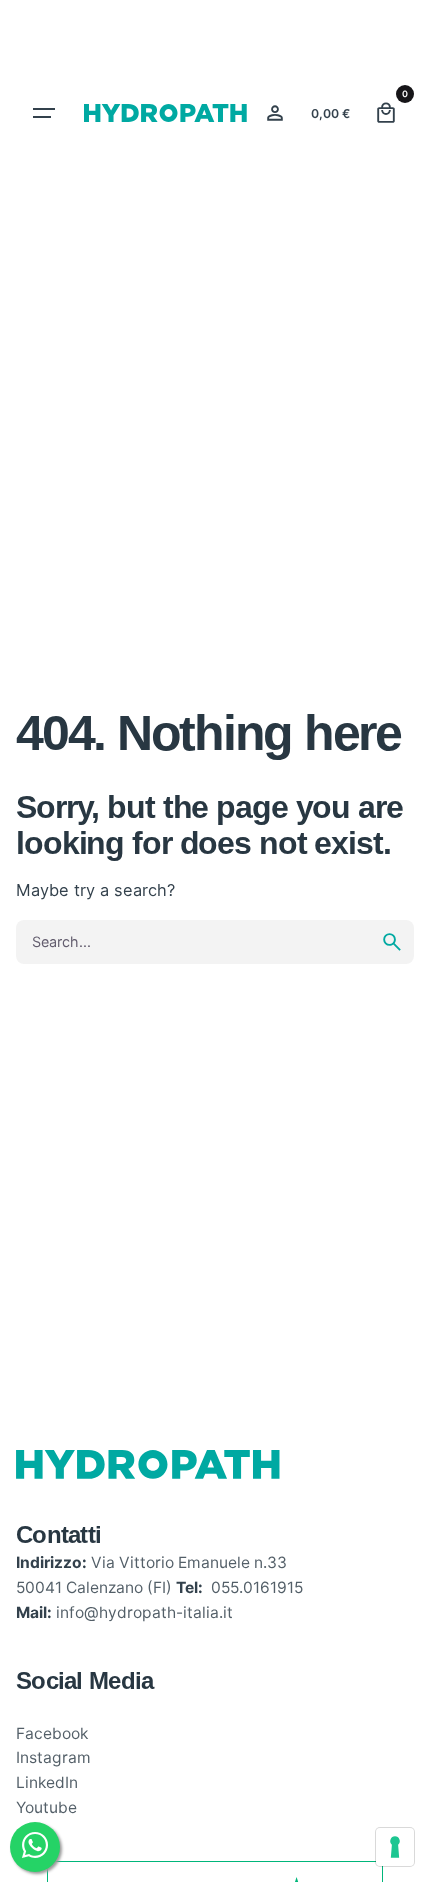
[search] (392, 942)
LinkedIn (47, 1782)
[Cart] (386, 113)
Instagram (53, 1757)
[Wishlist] (275, 113)
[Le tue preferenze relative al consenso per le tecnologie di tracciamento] (395, 1847)
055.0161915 (257, 1587)
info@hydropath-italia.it (144, 1612)
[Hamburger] (44, 113)
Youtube (46, 1807)
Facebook (52, 1733)
